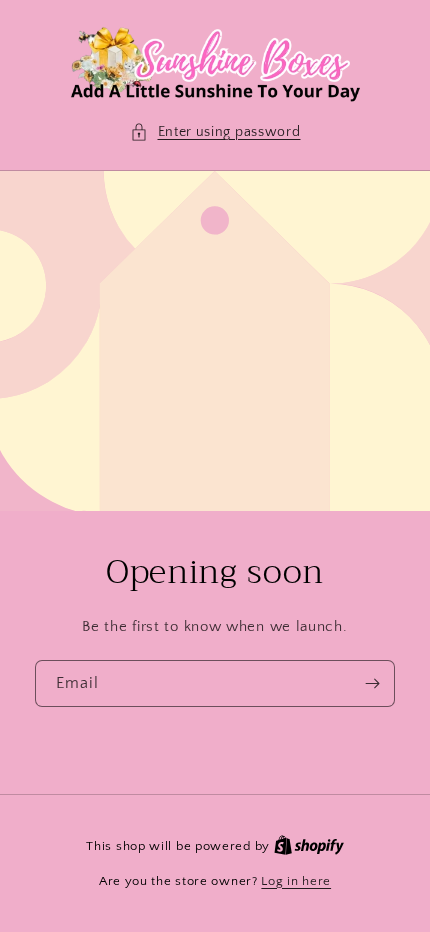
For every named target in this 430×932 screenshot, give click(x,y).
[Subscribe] (372, 683)
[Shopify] (309, 846)
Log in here (296, 881)
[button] (215, 132)
